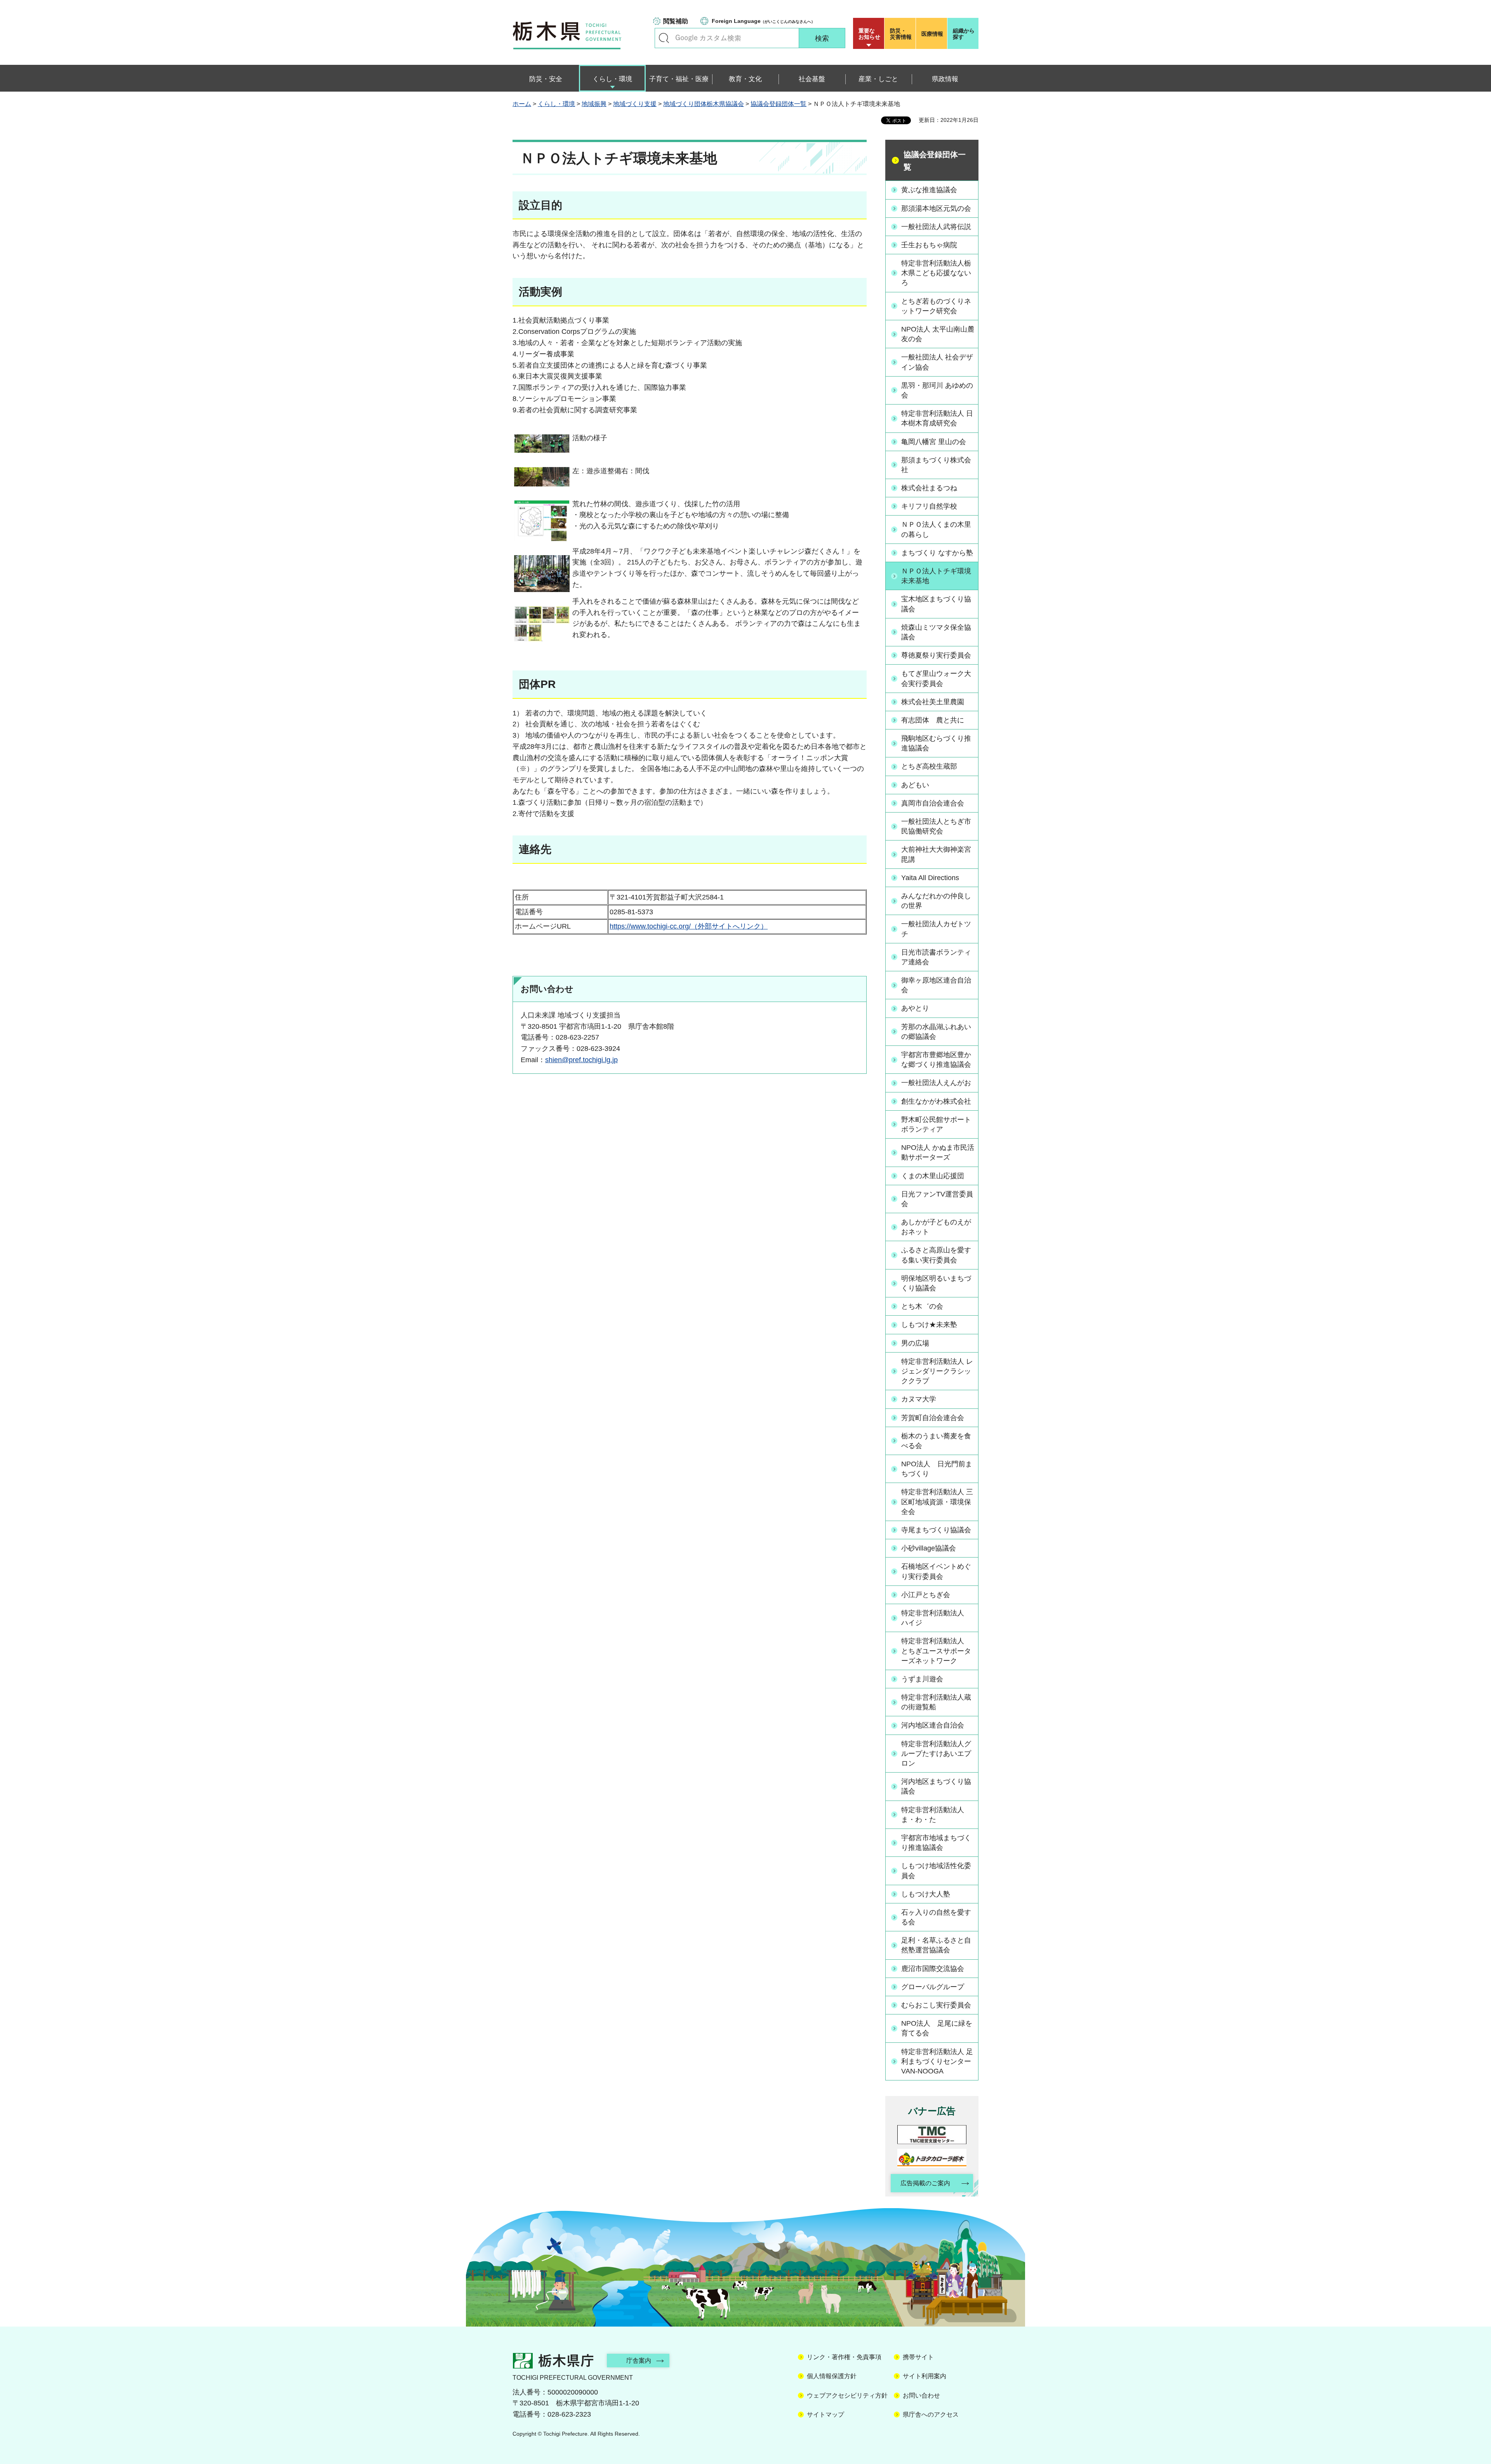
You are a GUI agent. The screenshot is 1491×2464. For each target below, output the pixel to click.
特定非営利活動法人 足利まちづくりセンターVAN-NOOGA (937, 2061)
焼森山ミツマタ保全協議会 (936, 632)
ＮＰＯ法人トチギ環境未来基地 (936, 576)
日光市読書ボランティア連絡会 (936, 957)
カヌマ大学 (919, 1399)
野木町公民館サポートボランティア (936, 1124)
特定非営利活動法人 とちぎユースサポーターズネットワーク (936, 1651)
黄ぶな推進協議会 (929, 190)
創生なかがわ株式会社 (936, 1101)
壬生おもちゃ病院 (929, 245)
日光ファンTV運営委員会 (937, 1199)
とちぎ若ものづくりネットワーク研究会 (936, 306)
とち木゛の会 (922, 1306)
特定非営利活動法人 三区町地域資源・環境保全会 (937, 1502)
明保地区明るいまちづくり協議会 (936, 1283)
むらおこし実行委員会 (936, 2005)
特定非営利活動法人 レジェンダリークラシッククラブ (937, 1371)
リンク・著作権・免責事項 (844, 2357)
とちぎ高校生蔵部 (929, 766)
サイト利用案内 (924, 2376)
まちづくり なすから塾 (937, 553)
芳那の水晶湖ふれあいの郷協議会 (936, 1032)
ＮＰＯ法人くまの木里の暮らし (936, 529)
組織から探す (964, 34)
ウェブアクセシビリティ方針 (847, 2395)
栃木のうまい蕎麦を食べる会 (936, 1441)
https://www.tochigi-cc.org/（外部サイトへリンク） (689, 926)
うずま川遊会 (922, 1679)
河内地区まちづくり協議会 (936, 1786)
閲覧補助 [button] (676, 21)
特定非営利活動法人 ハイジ (936, 1618)
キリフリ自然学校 (929, 506)
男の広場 (915, 1343)
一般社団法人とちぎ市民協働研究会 (936, 826)
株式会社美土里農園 (933, 702)
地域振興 (594, 104)
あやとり (915, 1008)
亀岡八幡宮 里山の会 (934, 442)
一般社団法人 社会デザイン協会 (937, 362)
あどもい (915, 785)
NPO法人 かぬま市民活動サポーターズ (938, 1152)
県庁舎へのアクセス (931, 2415)
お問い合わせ (921, 2395)
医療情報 (932, 34)
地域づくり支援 (635, 104)
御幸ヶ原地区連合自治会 (936, 985)
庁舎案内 (639, 2361)
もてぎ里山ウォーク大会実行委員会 (936, 678)
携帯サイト (918, 2357)
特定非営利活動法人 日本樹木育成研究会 (937, 418)
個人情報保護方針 (832, 2376)
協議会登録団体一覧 (779, 104)
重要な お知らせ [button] (869, 34)
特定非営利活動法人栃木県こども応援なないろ (936, 273)
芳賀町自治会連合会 (933, 1418)
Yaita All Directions (930, 878)
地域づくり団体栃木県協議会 (704, 104)
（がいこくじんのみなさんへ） (763, 21)
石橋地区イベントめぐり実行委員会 (936, 1571)
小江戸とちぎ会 (926, 1595)
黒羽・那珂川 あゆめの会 (937, 390)
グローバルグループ (933, 1987)
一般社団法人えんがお (936, 1083)
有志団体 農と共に (933, 720)
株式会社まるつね (929, 488)
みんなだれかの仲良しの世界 (936, 901)
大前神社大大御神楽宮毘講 (936, 854)
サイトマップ (825, 2415)
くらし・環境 (556, 104)
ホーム (522, 104)
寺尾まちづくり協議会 (936, 1530)
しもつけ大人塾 (926, 1894)
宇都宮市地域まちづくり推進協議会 (936, 1843)
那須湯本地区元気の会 (936, 208)
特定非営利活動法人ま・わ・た (933, 1815)
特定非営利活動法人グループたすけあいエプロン (936, 1754)
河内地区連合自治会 (933, 1725)
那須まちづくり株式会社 (936, 465)
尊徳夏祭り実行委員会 (936, 655)
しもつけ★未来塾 (929, 1325)
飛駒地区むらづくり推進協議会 (936, 743)
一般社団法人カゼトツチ (936, 929)
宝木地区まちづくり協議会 (936, 604)
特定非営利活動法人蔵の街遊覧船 (936, 1702)
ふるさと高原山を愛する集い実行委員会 (936, 1255)
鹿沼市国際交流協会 (933, 1969)
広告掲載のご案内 (925, 2183)
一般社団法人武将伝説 (936, 227)
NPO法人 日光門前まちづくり (937, 1469)
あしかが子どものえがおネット (936, 1227)
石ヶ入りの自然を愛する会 (936, 1917)
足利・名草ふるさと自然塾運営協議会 (936, 1945)
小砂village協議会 (929, 1548)
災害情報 (901, 34)
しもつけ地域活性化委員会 (936, 1871)
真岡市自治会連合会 (933, 803)
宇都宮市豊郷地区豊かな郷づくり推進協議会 (936, 1060)
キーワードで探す (664, 38)
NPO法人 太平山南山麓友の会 (938, 334)
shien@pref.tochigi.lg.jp (581, 1060)
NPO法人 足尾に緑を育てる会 (937, 2028)
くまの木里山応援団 (933, 1176)
